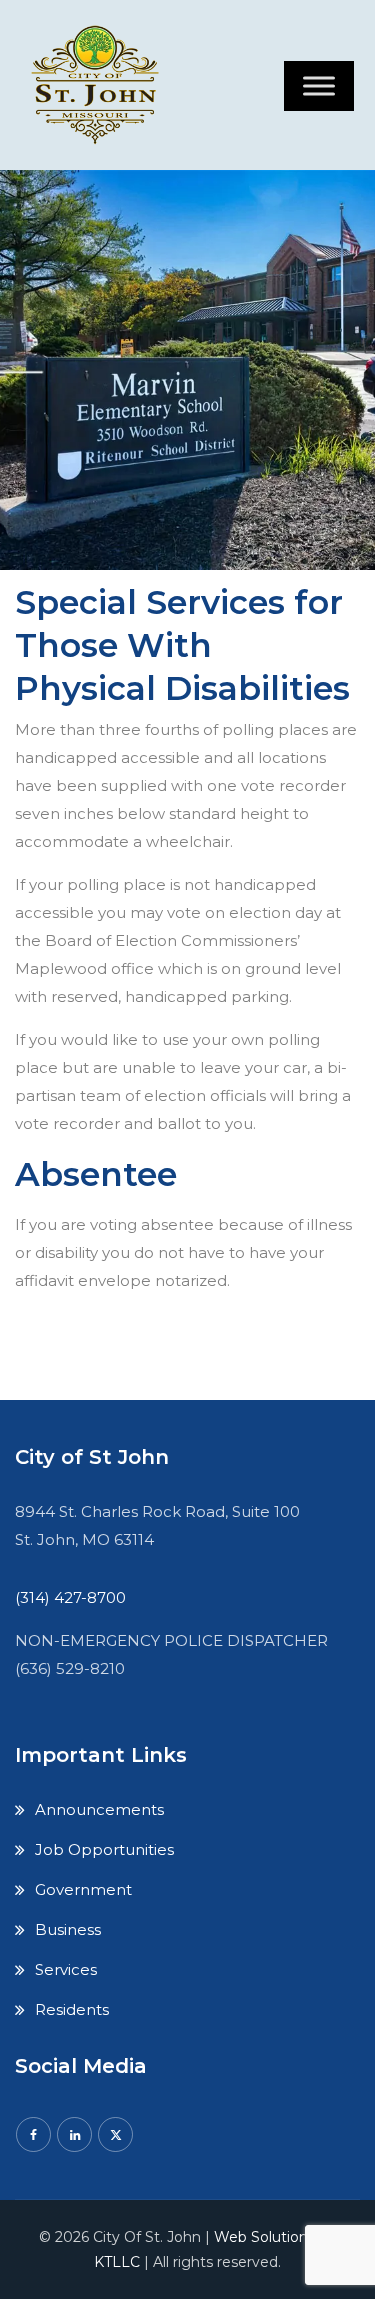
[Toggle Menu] (319, 85)
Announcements (99, 1809)
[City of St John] (99, 85)
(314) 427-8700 (70, 1597)
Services (66, 1969)
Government (83, 1889)
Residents (72, 2009)
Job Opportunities (104, 1849)
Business (68, 1929)
